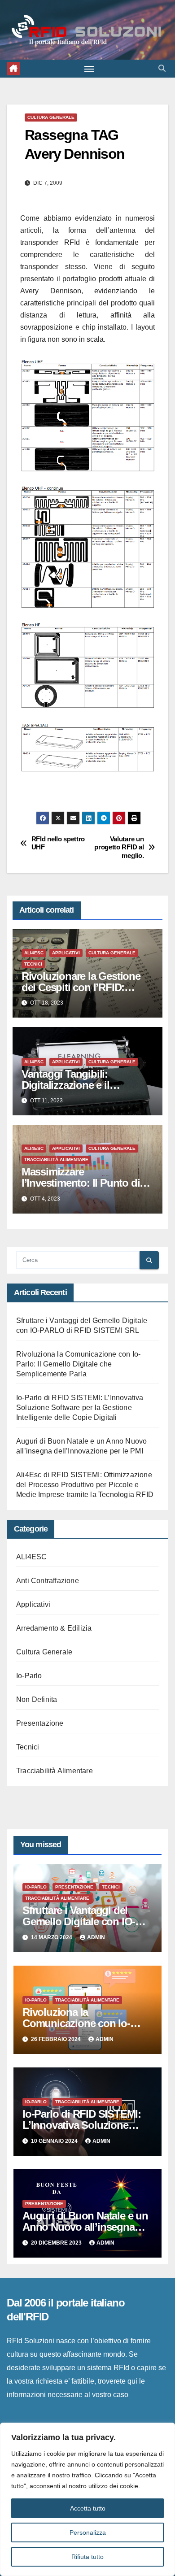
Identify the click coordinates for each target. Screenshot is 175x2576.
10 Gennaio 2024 (55, 2141)
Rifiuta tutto (87, 2557)
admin (96, 1937)
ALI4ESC (34, 953)
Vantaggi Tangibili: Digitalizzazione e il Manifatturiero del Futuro (79, 1085)
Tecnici (33, 964)
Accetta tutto (88, 2508)
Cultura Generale (51, 117)
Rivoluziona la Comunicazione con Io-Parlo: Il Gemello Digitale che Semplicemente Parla (78, 1364)
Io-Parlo (29, 1676)
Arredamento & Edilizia (54, 1628)
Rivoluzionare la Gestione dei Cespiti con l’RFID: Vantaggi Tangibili (81, 987)
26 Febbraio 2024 (57, 2039)
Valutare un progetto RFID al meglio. (119, 847)
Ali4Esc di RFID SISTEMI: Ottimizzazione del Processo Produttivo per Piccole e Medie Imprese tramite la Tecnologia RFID (85, 1485)
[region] (87, 2499)
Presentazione (40, 1723)
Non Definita (37, 1699)
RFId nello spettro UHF (58, 843)
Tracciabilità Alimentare (56, 1160)
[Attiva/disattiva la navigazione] (89, 69)
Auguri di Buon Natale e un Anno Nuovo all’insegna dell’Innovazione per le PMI (85, 2227)
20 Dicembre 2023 (57, 2243)
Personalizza (88, 2532)
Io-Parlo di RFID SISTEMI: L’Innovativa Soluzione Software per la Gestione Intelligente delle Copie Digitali (80, 1408)
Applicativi (66, 953)
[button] (162, 68)
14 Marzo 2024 (52, 1937)
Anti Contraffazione (48, 1581)
